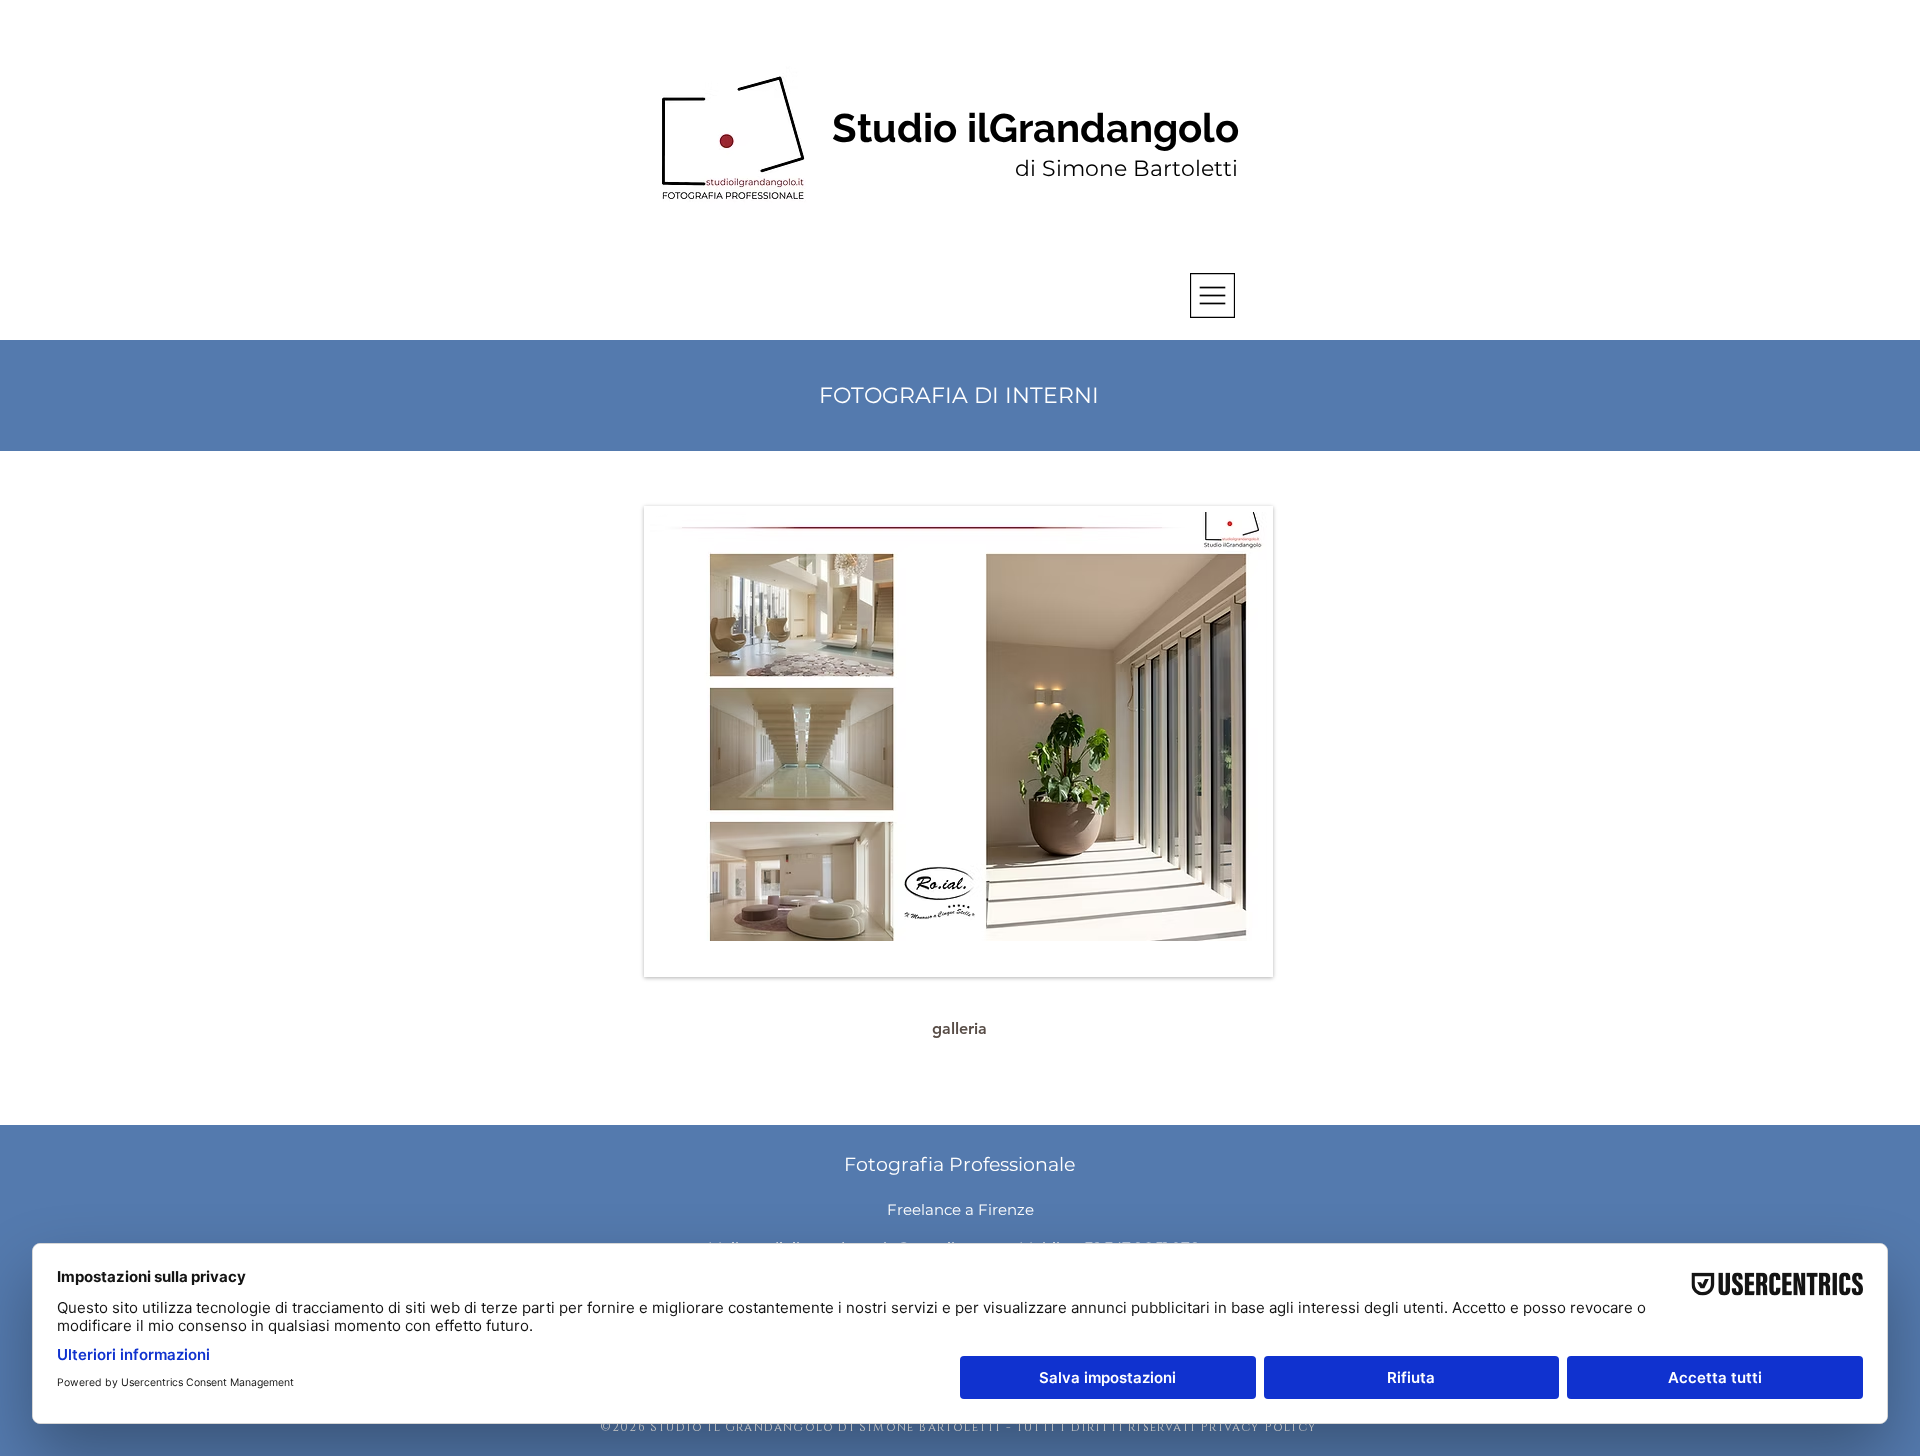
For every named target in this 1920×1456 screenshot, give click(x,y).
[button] (1212, 295)
